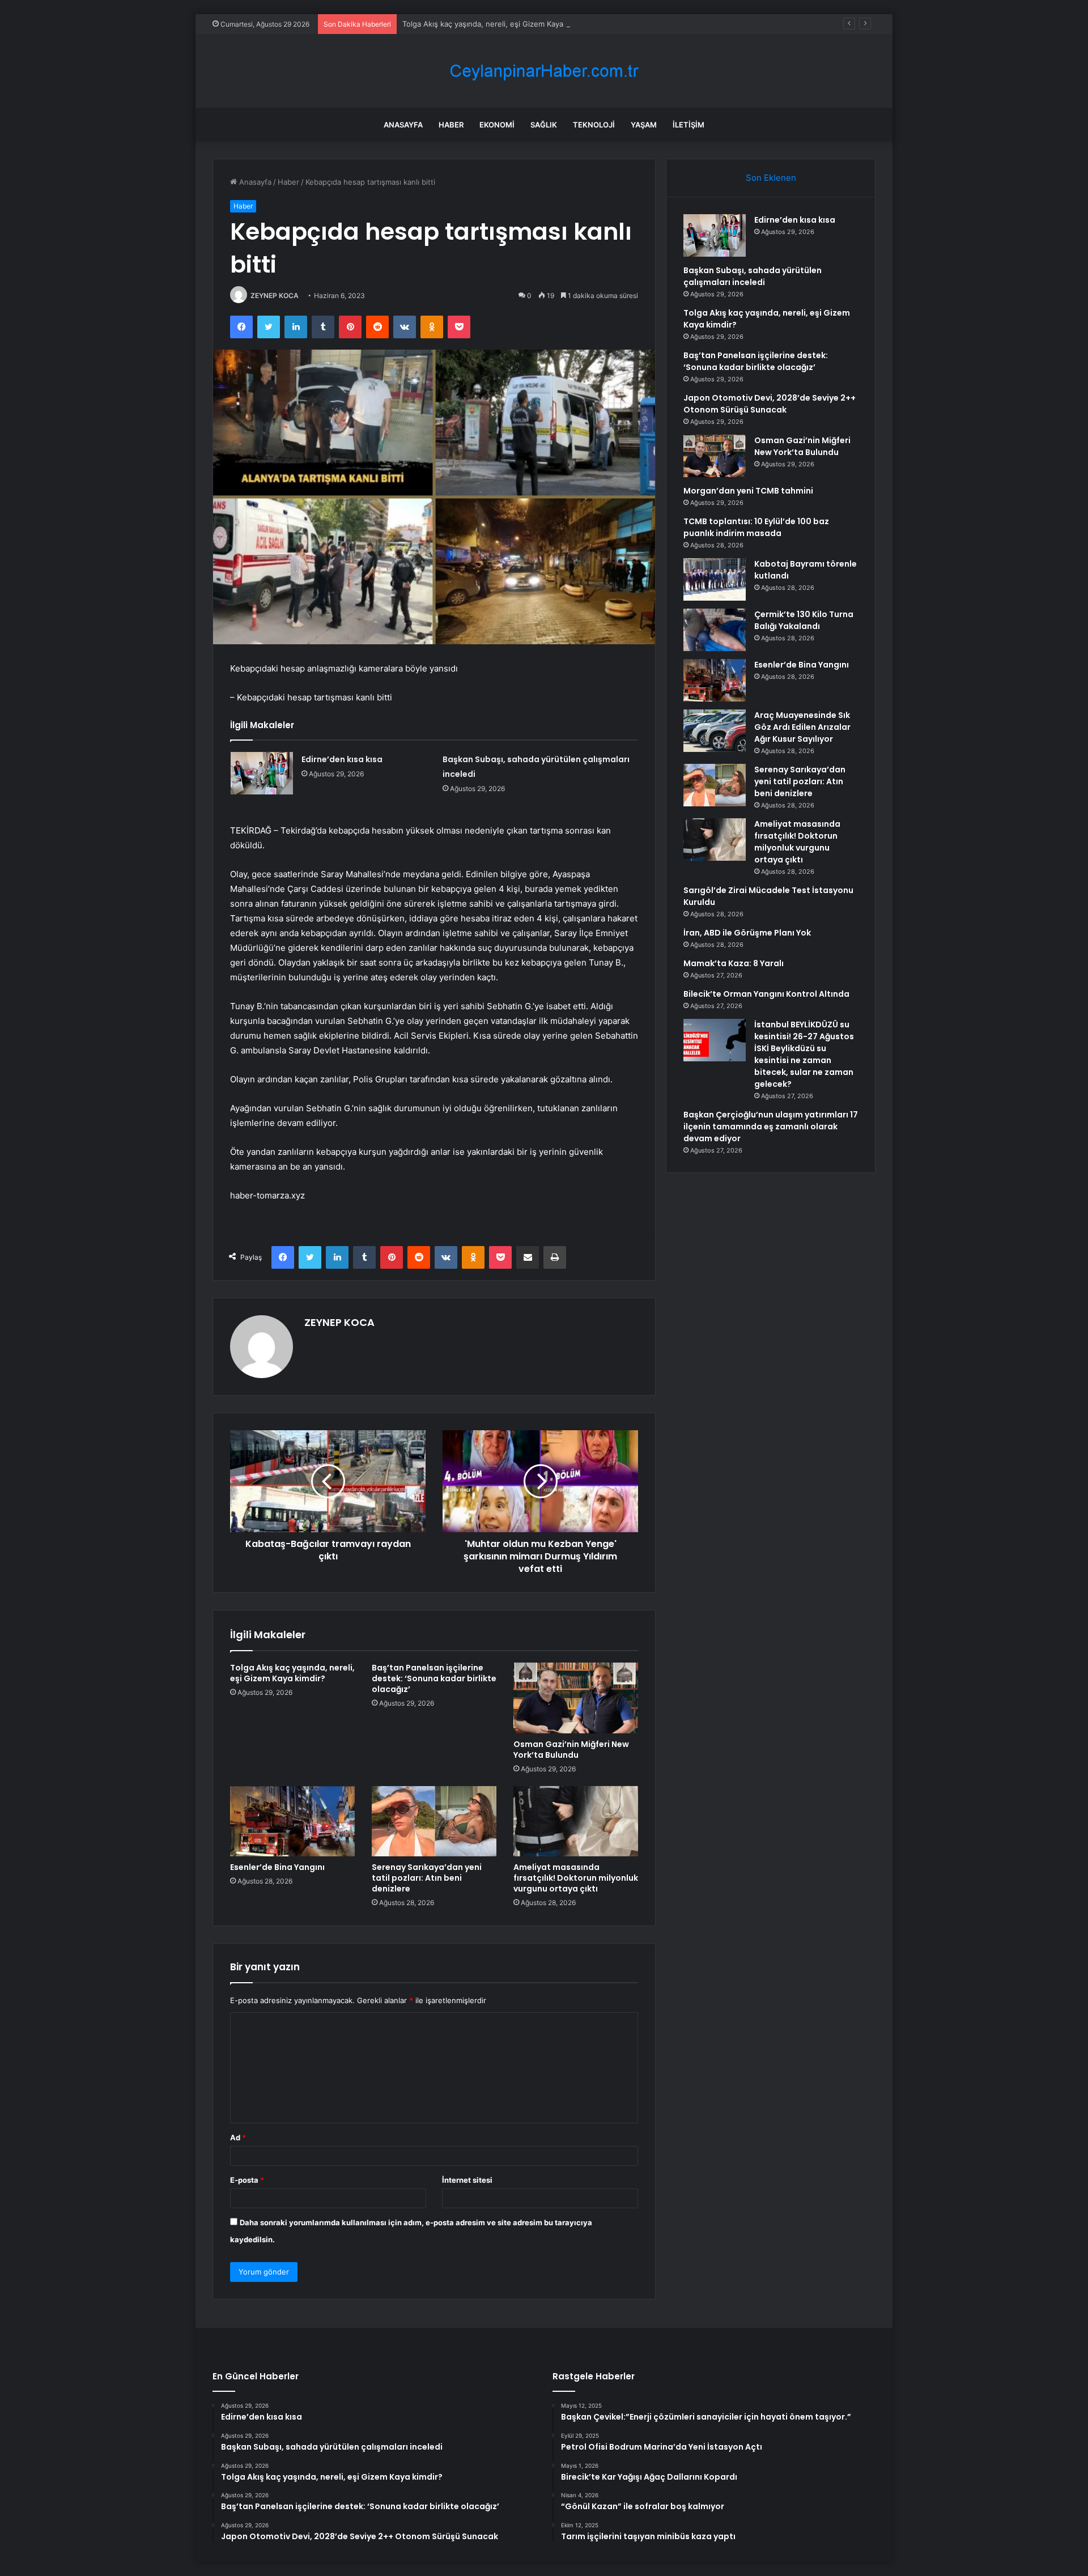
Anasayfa (403, 125)
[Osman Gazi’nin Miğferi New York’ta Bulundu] (576, 1698)
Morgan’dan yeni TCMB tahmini (748, 491)
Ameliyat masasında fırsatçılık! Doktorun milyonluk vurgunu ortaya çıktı (576, 1878)
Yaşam (644, 125)
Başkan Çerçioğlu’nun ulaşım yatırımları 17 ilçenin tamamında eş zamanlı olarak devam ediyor (771, 1127)
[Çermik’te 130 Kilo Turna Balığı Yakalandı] (715, 630)
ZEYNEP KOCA (275, 296)
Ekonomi (497, 125)
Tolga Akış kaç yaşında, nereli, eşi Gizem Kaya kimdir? (496, 24)
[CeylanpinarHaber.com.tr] (544, 71)
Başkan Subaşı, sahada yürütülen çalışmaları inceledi (753, 276)
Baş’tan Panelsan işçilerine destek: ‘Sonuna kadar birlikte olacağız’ (434, 1678)
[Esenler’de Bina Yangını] (292, 1821)
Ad (238, 2137)
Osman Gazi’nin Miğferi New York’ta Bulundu (571, 1750)
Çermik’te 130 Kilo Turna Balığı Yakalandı (804, 620)
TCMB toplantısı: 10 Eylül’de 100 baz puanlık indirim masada (756, 527)
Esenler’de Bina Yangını (277, 1867)
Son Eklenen (771, 178)
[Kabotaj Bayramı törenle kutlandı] (715, 579)
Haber (451, 125)
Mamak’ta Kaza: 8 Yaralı (734, 963)
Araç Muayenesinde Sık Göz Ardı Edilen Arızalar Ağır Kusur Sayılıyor (802, 727)
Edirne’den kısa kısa (342, 759)
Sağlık (544, 125)
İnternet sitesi (467, 2180)
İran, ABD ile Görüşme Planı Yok (747, 933)
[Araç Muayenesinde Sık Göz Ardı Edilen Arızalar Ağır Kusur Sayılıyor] (715, 731)
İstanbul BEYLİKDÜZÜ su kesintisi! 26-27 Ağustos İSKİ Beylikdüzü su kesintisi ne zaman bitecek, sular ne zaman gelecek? (804, 1054)
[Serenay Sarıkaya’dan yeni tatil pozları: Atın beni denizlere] (434, 1821)
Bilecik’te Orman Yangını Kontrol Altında (766, 994)
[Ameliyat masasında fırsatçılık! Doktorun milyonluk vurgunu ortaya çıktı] (576, 1821)
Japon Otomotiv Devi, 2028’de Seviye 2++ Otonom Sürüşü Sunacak (770, 404)
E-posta (247, 2180)
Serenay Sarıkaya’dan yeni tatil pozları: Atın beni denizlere (427, 1878)
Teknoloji (594, 125)
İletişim (688, 125)
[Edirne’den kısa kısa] (262, 773)
